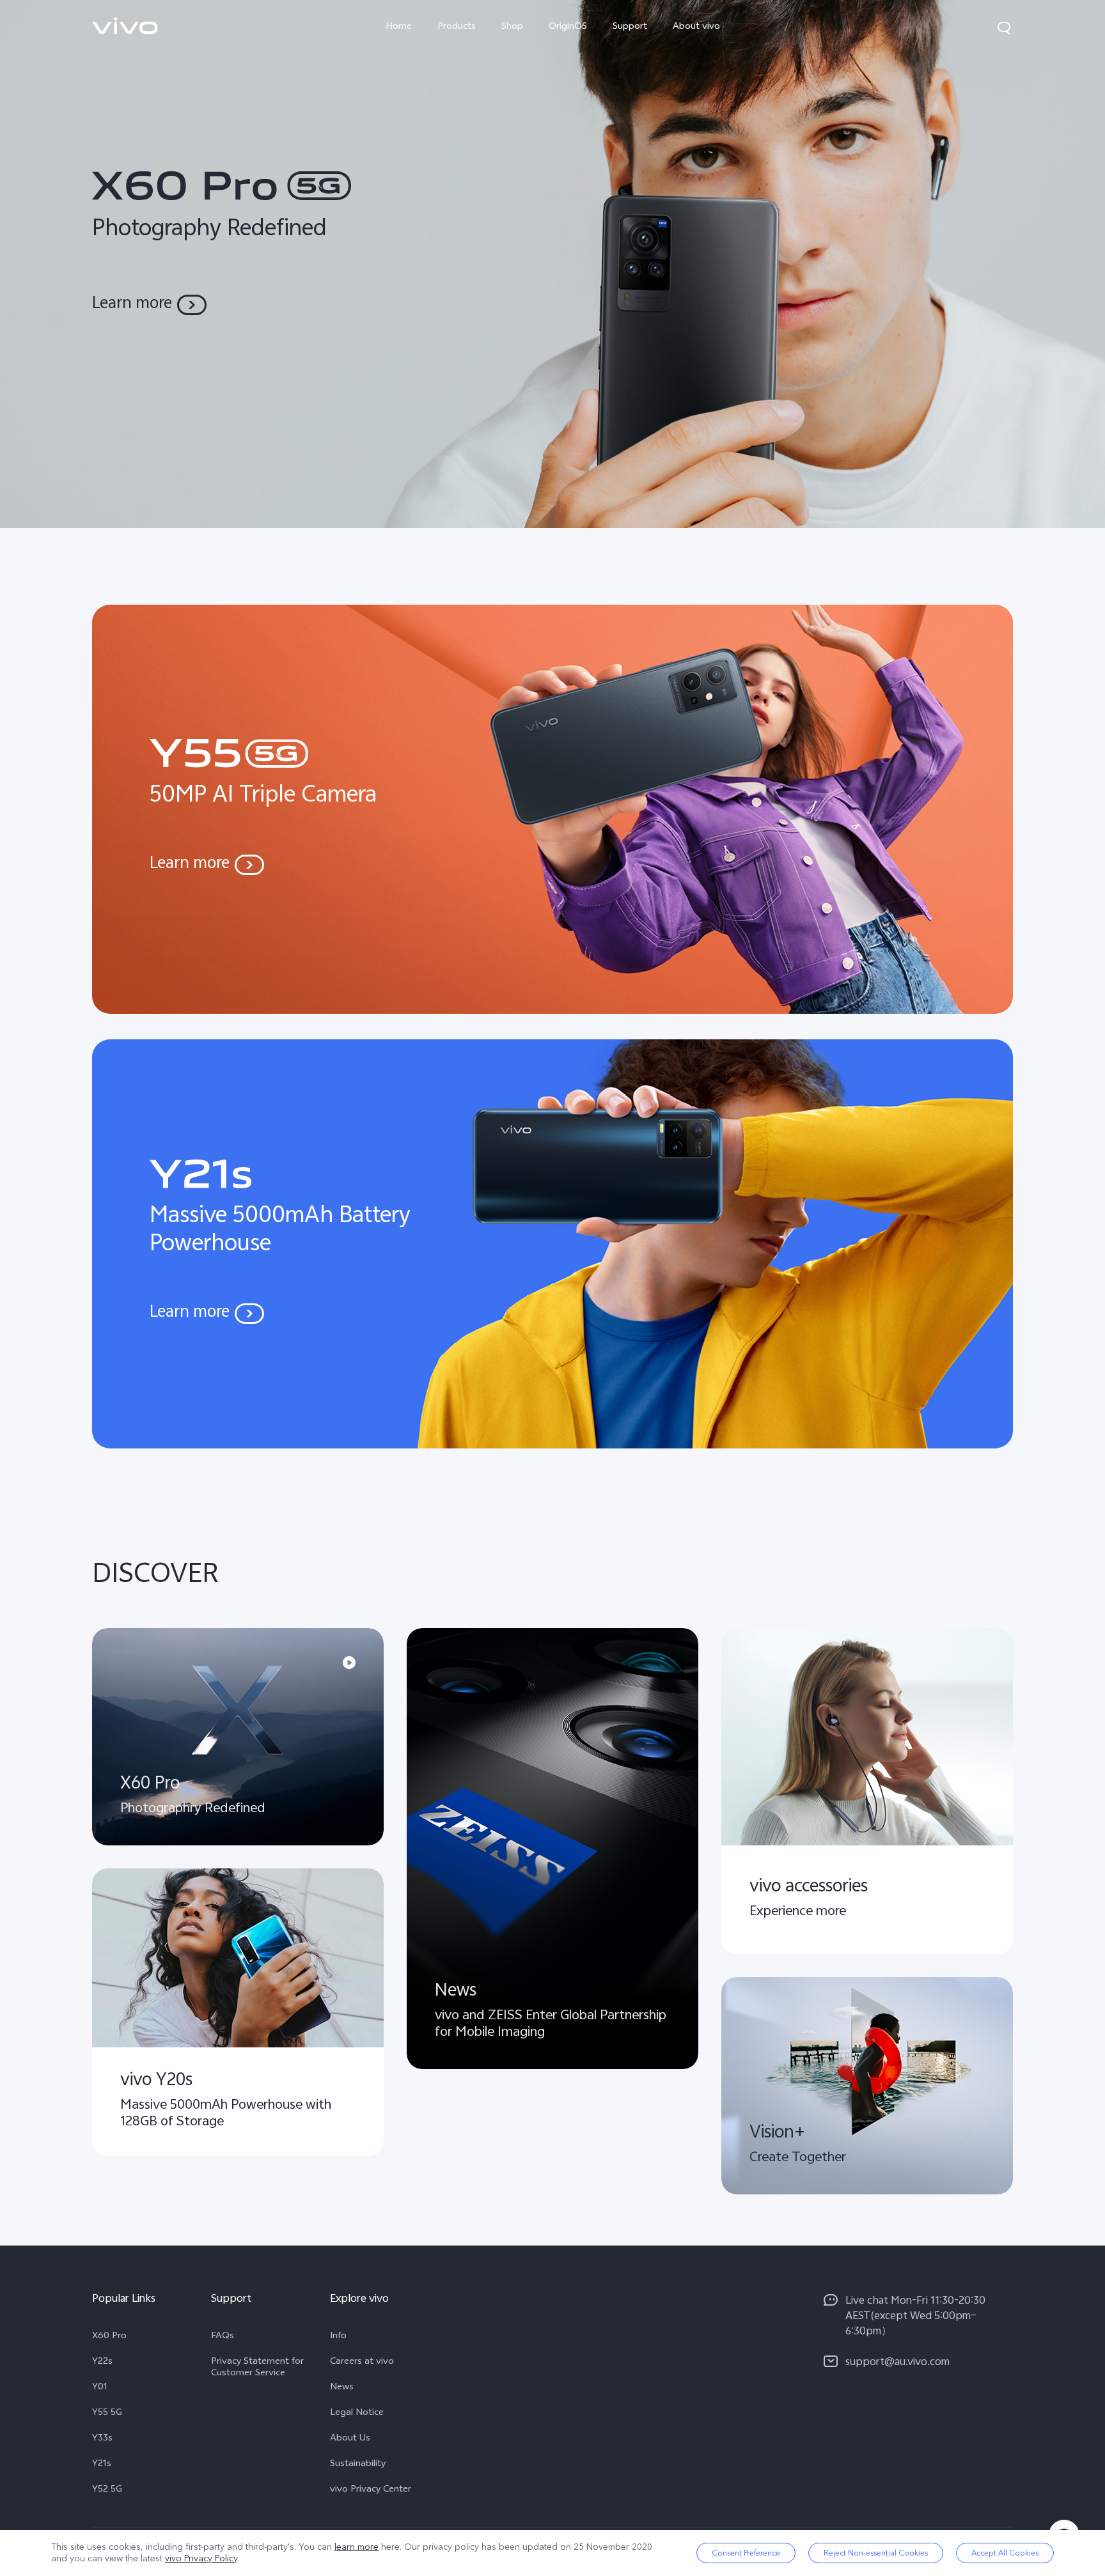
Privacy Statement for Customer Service (257, 2368)
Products (457, 27)
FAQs (223, 2337)
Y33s (102, 2439)
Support (630, 27)
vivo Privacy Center (371, 2490)
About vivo (696, 27)
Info (338, 2337)
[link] (125, 26)
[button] (1004, 27)
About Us (350, 2439)
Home (399, 27)
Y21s (102, 2465)
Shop (512, 27)
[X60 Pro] (552, 264)
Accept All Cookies (1005, 2553)
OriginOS (568, 27)
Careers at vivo (362, 2363)
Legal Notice (357, 2414)
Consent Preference (746, 2553)
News (342, 2388)
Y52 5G (107, 2490)
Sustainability (358, 2465)
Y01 (100, 2388)
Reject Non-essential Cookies (876, 2553)
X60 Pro (109, 2337)
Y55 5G (107, 2414)
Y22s (102, 2363)
